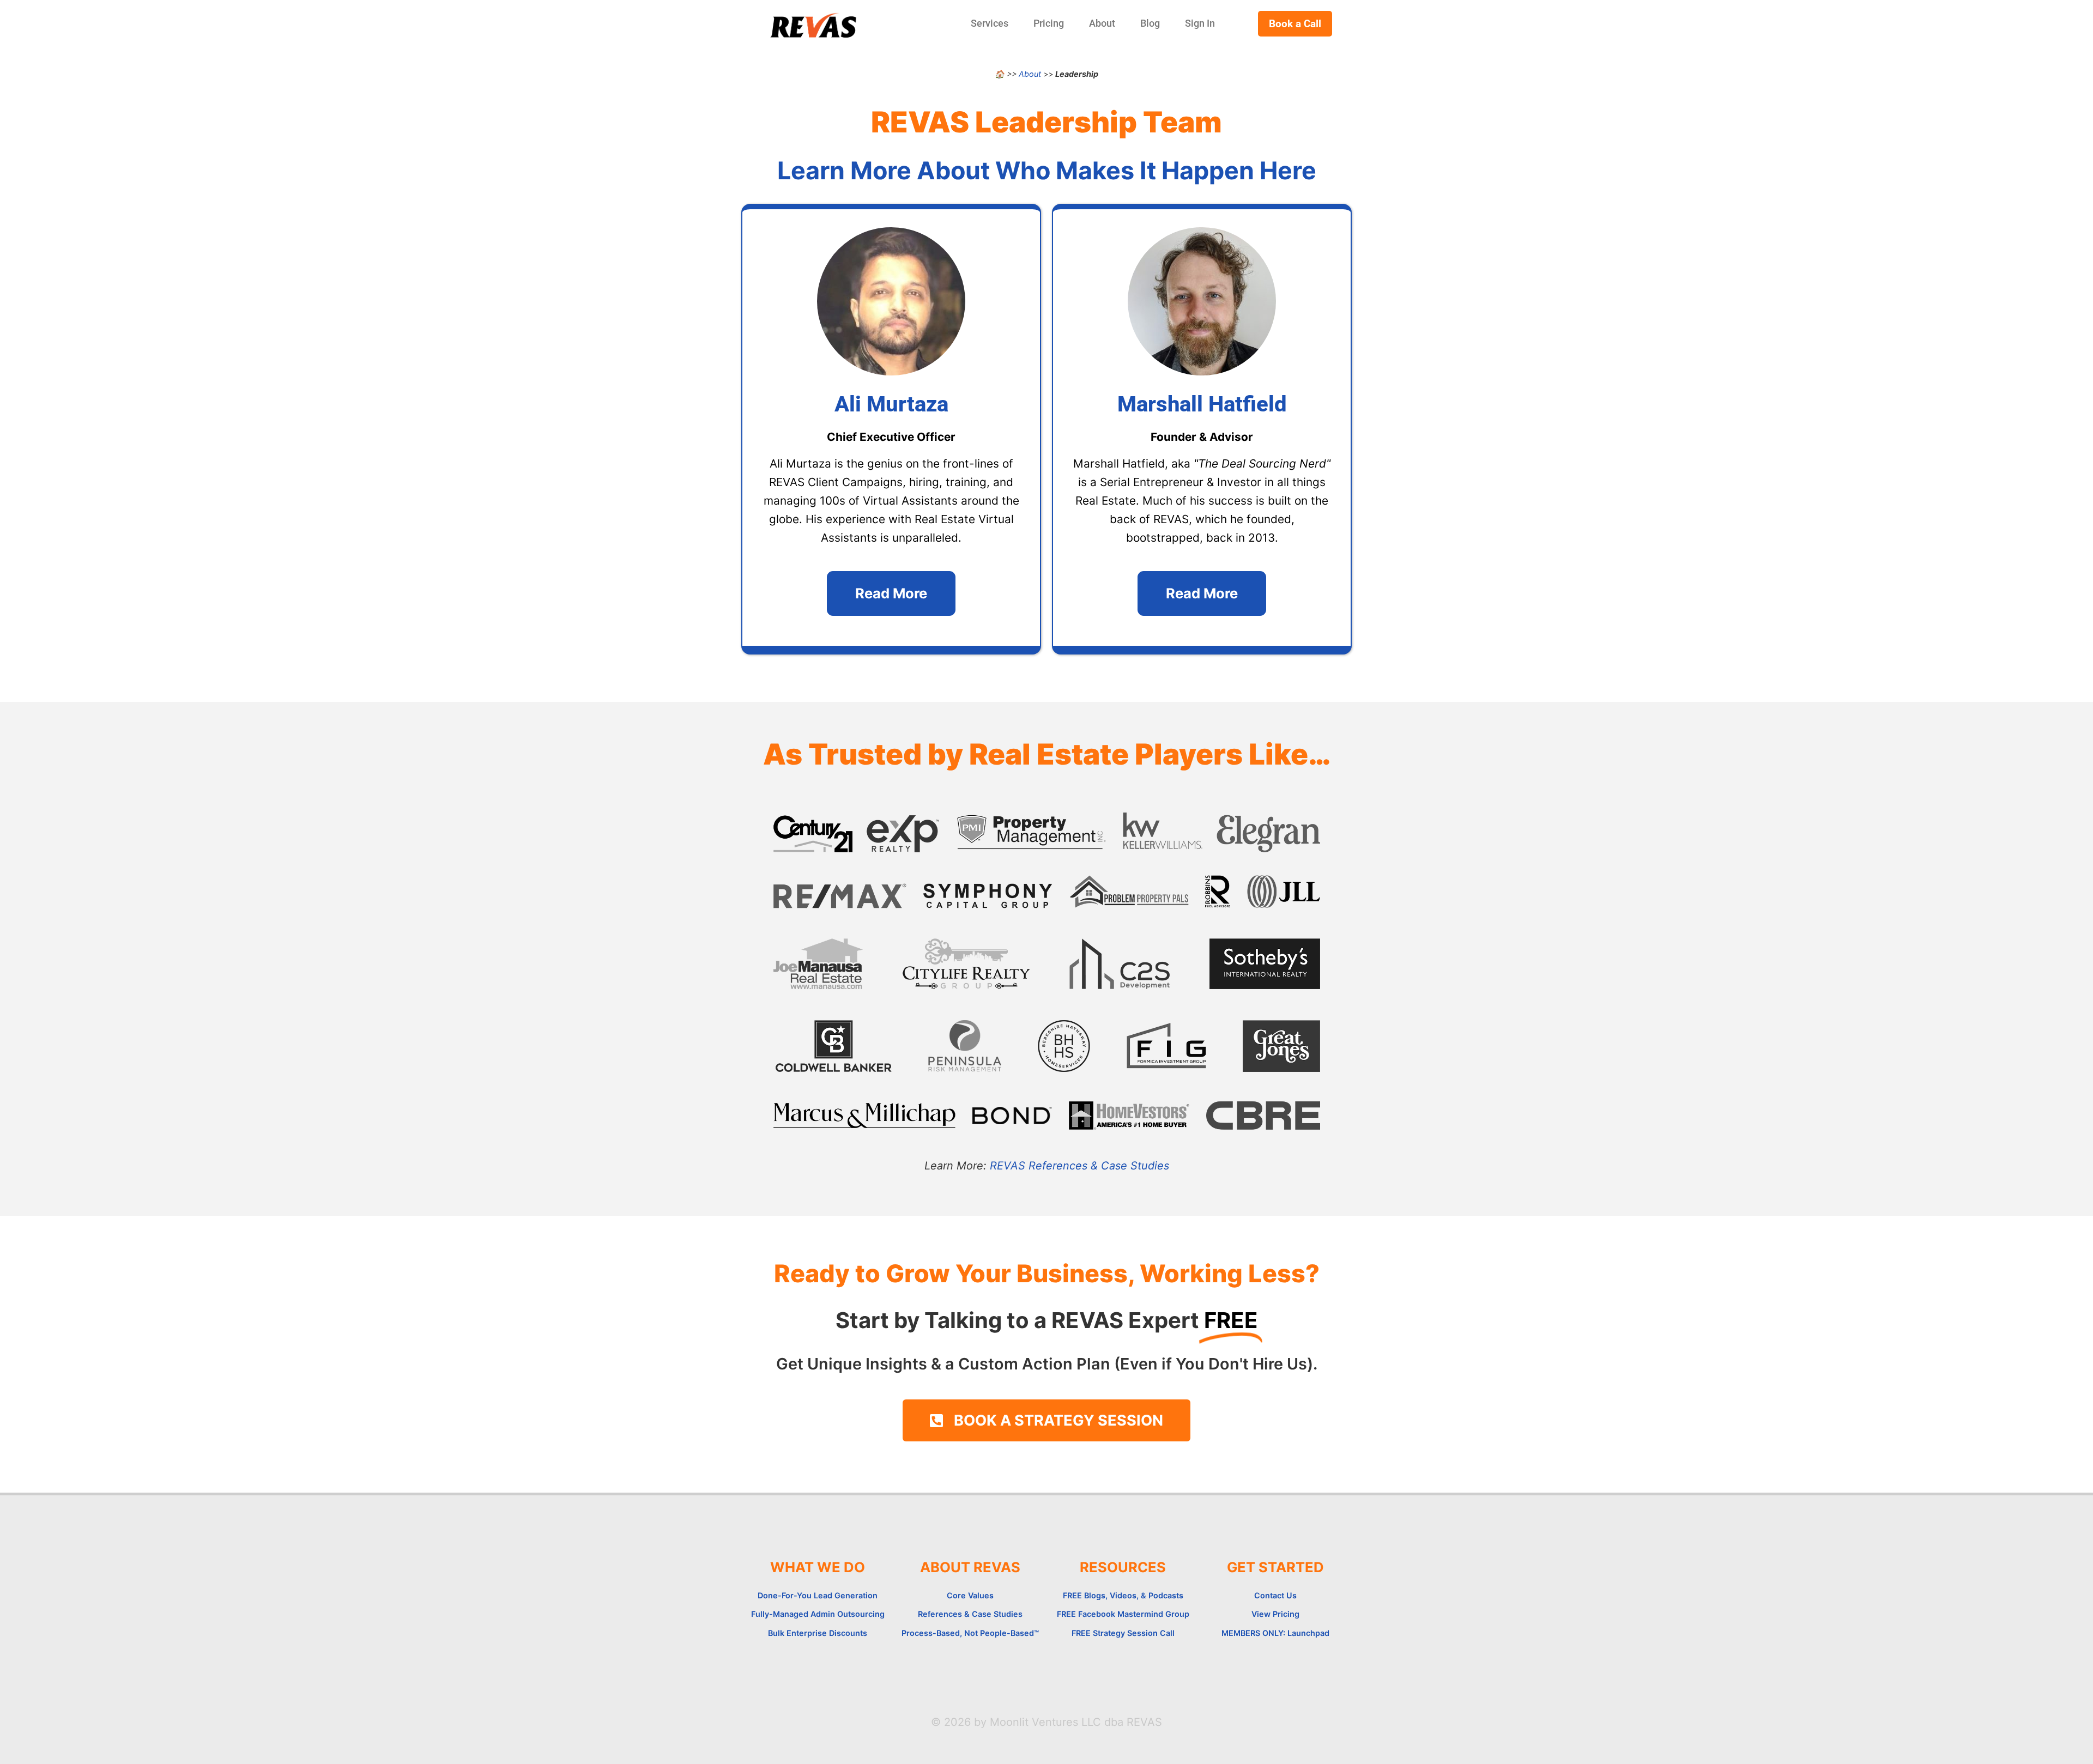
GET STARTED (1275, 1567)
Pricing (1049, 23)
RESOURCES (1123, 1567)
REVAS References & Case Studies (1079, 1166)
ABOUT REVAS (970, 1567)
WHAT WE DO (818, 1567)
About (1102, 23)
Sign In (1200, 23)
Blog (1150, 23)
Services (990, 23)
